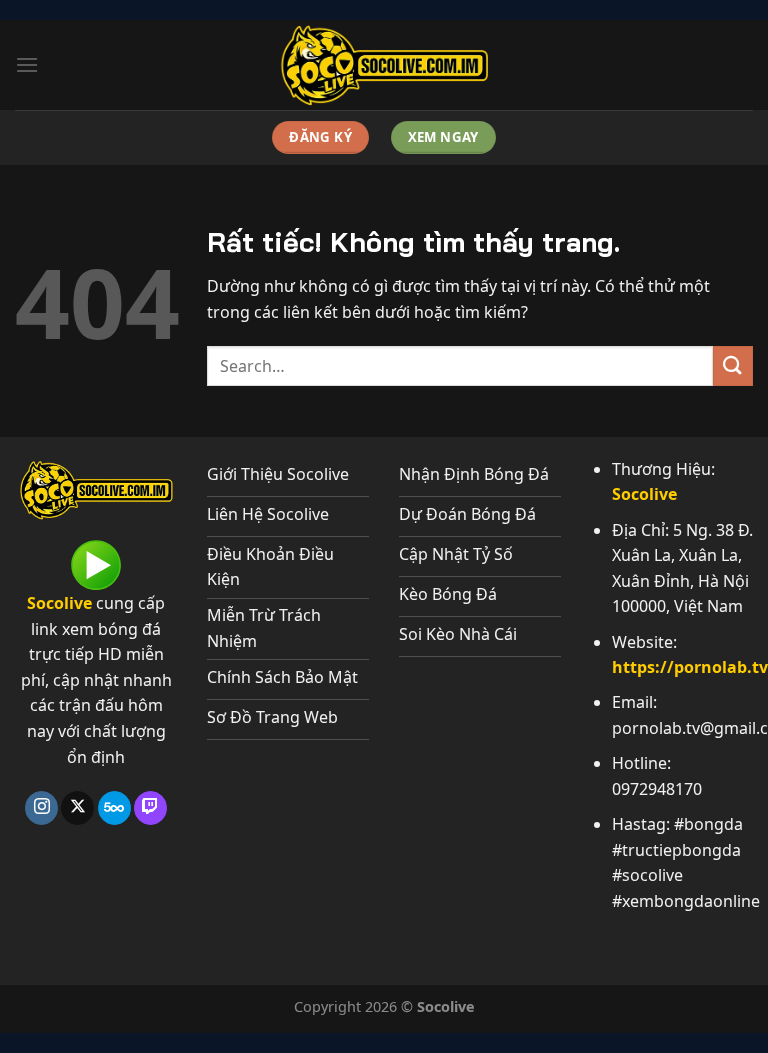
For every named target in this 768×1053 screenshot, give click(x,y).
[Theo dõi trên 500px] (114, 808)
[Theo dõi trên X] (77, 808)
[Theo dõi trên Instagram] (41, 808)
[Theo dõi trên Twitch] (150, 808)
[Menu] (27, 64)
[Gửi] (733, 365)
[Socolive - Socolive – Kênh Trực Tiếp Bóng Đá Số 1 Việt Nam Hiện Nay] (384, 65)
